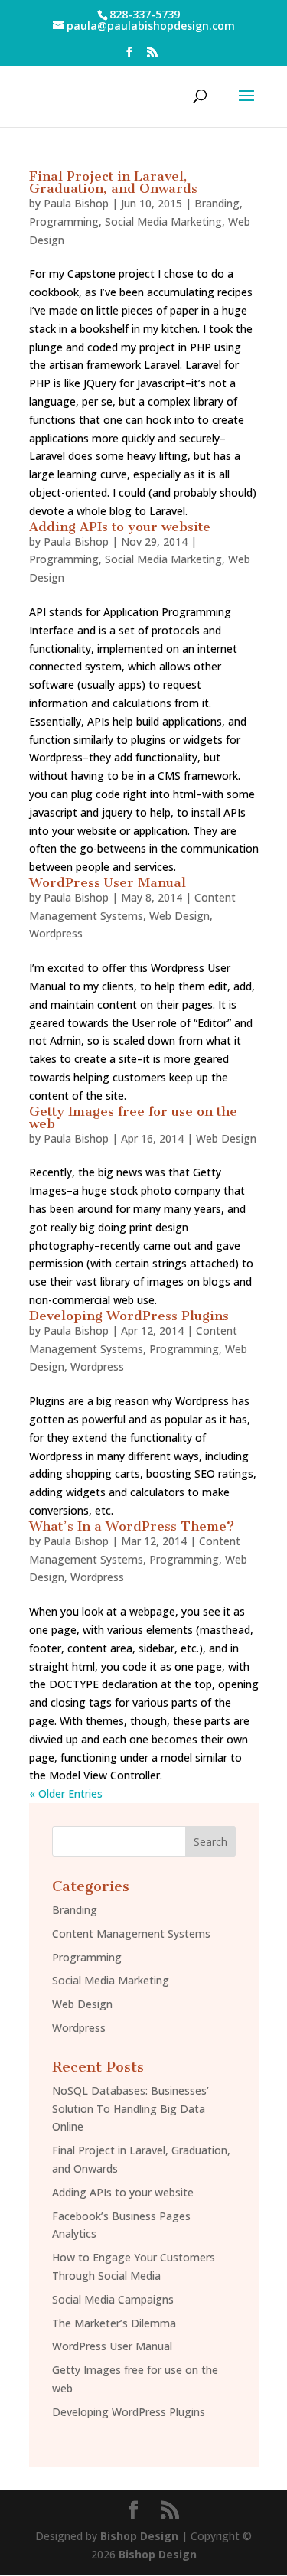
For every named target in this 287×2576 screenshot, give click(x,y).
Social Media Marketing (163, 222)
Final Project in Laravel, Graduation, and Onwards (113, 182)
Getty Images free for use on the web (133, 1117)
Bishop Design (139, 2536)
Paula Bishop (76, 203)
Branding (217, 203)
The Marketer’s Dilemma (114, 2323)
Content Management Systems (131, 1934)
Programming (64, 222)
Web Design (179, 916)
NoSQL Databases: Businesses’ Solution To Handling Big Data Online (130, 2109)
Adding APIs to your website (120, 527)
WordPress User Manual (108, 882)
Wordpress (56, 933)
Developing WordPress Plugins (129, 1316)
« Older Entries (66, 1793)
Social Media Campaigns (113, 2299)
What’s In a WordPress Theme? (132, 1526)
